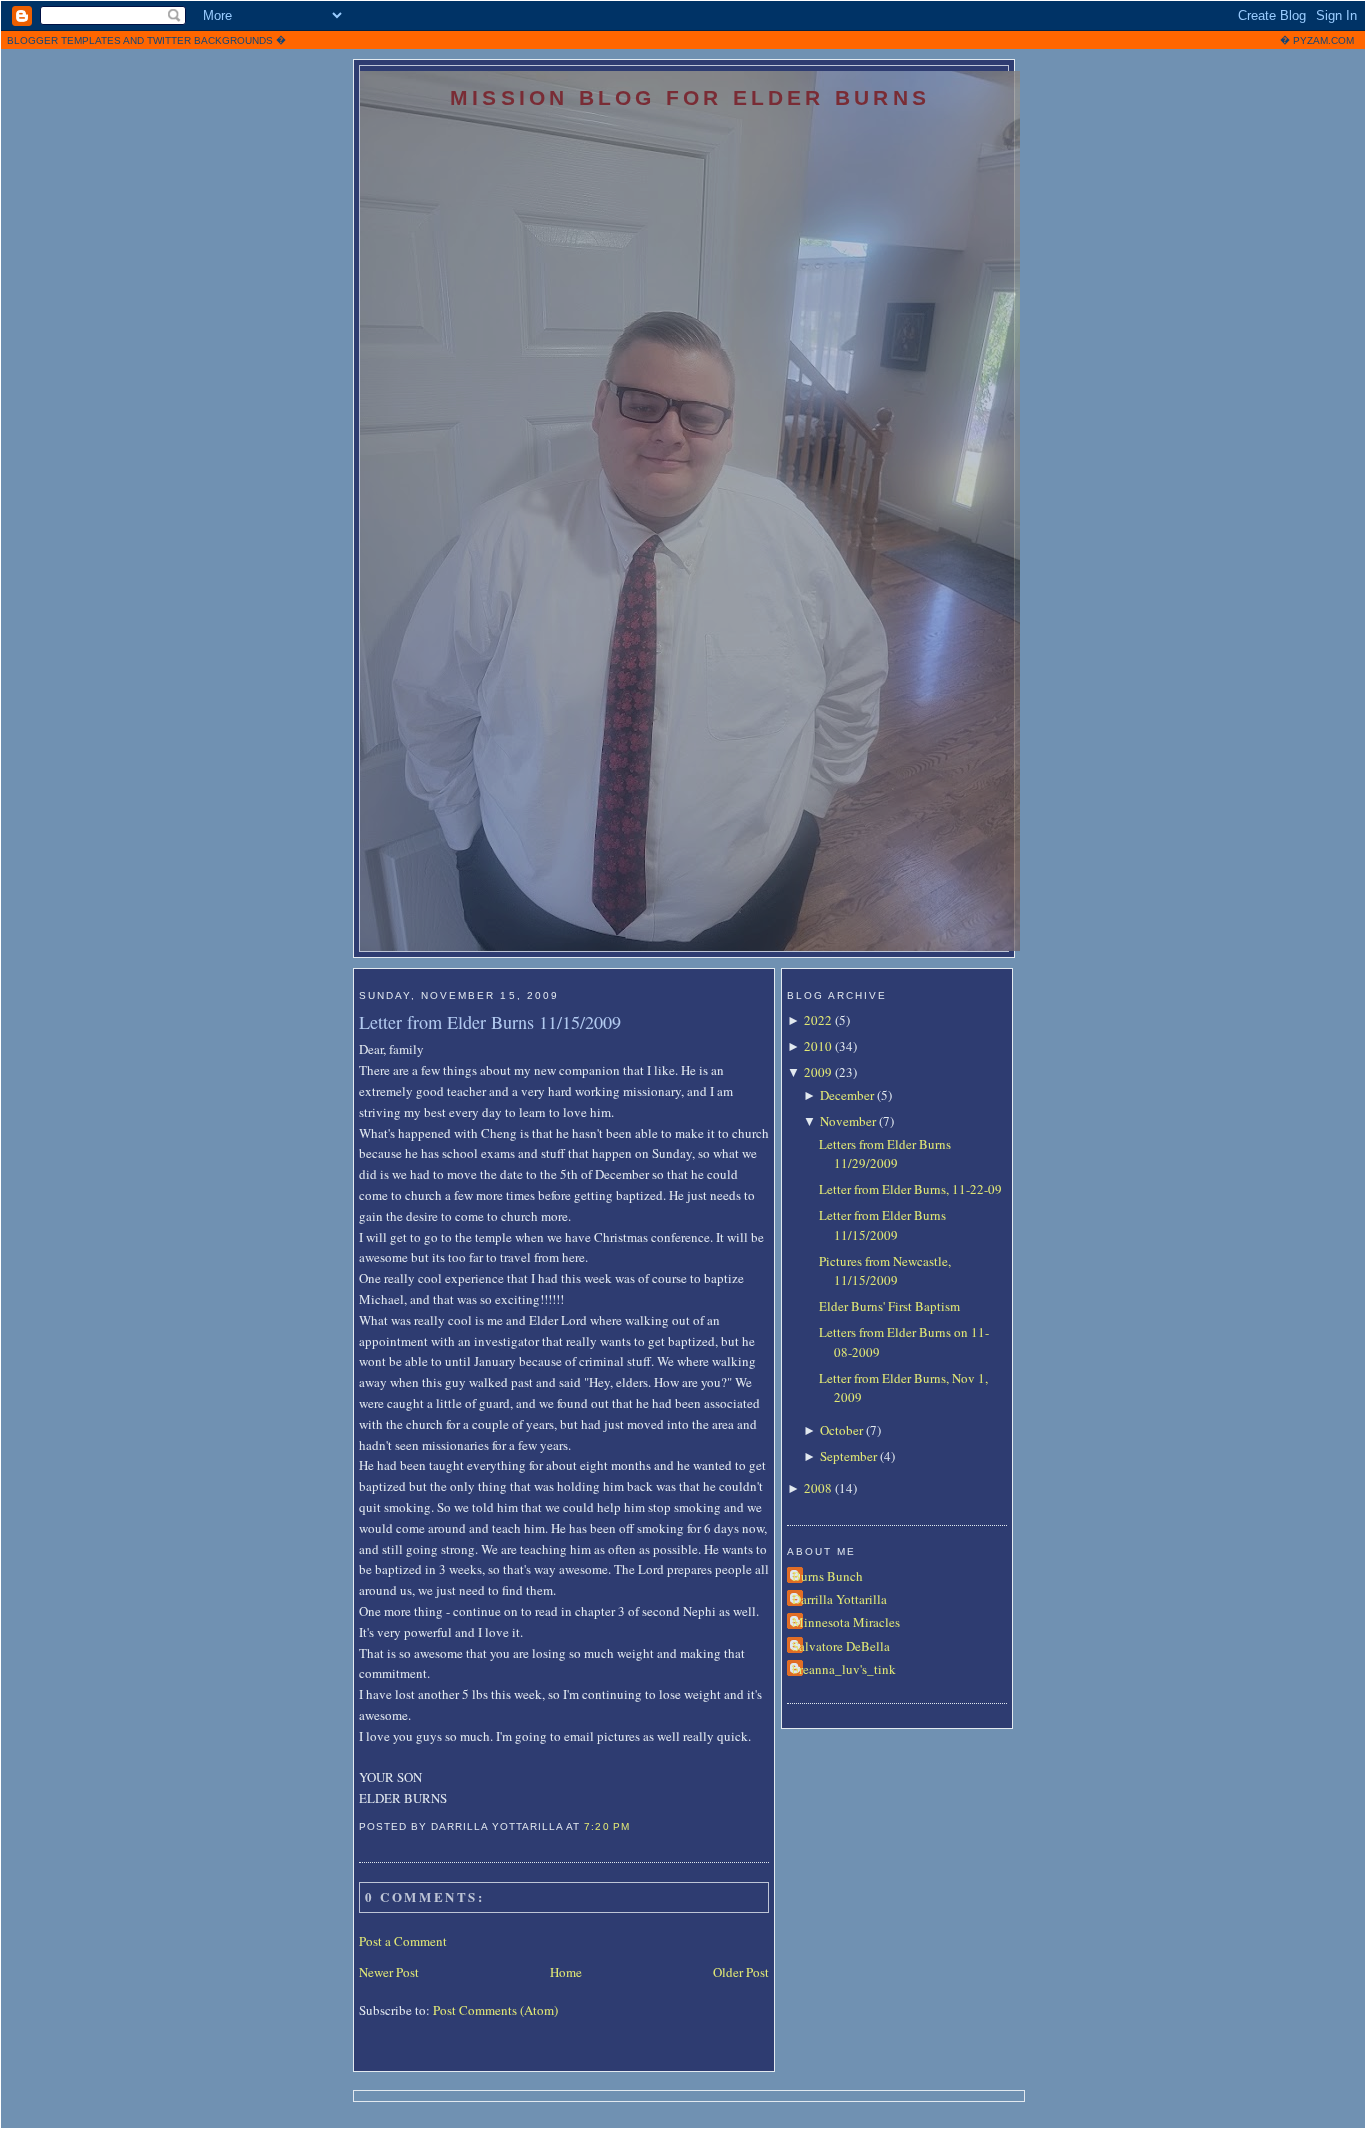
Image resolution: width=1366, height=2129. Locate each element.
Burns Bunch (827, 1576)
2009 (818, 1072)
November (848, 1121)
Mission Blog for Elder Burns (690, 97)
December (847, 1095)
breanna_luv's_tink (844, 1669)
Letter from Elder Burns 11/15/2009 (490, 1022)
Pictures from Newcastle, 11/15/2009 (885, 1271)
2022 (818, 1020)
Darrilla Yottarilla (839, 1599)
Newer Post (389, 1972)
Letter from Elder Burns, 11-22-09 (910, 1189)
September (848, 1456)
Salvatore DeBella (841, 1646)
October (841, 1430)
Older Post (741, 1972)
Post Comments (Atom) (495, 2010)
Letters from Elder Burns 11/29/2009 (885, 1154)
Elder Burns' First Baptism (889, 1306)
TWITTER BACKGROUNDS (210, 40)
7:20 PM (606, 1826)
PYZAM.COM (1323, 40)
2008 (818, 1488)
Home (566, 1972)
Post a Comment (403, 1941)
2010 (818, 1046)
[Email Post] (636, 1826)
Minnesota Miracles (846, 1622)
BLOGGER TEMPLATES (64, 40)
